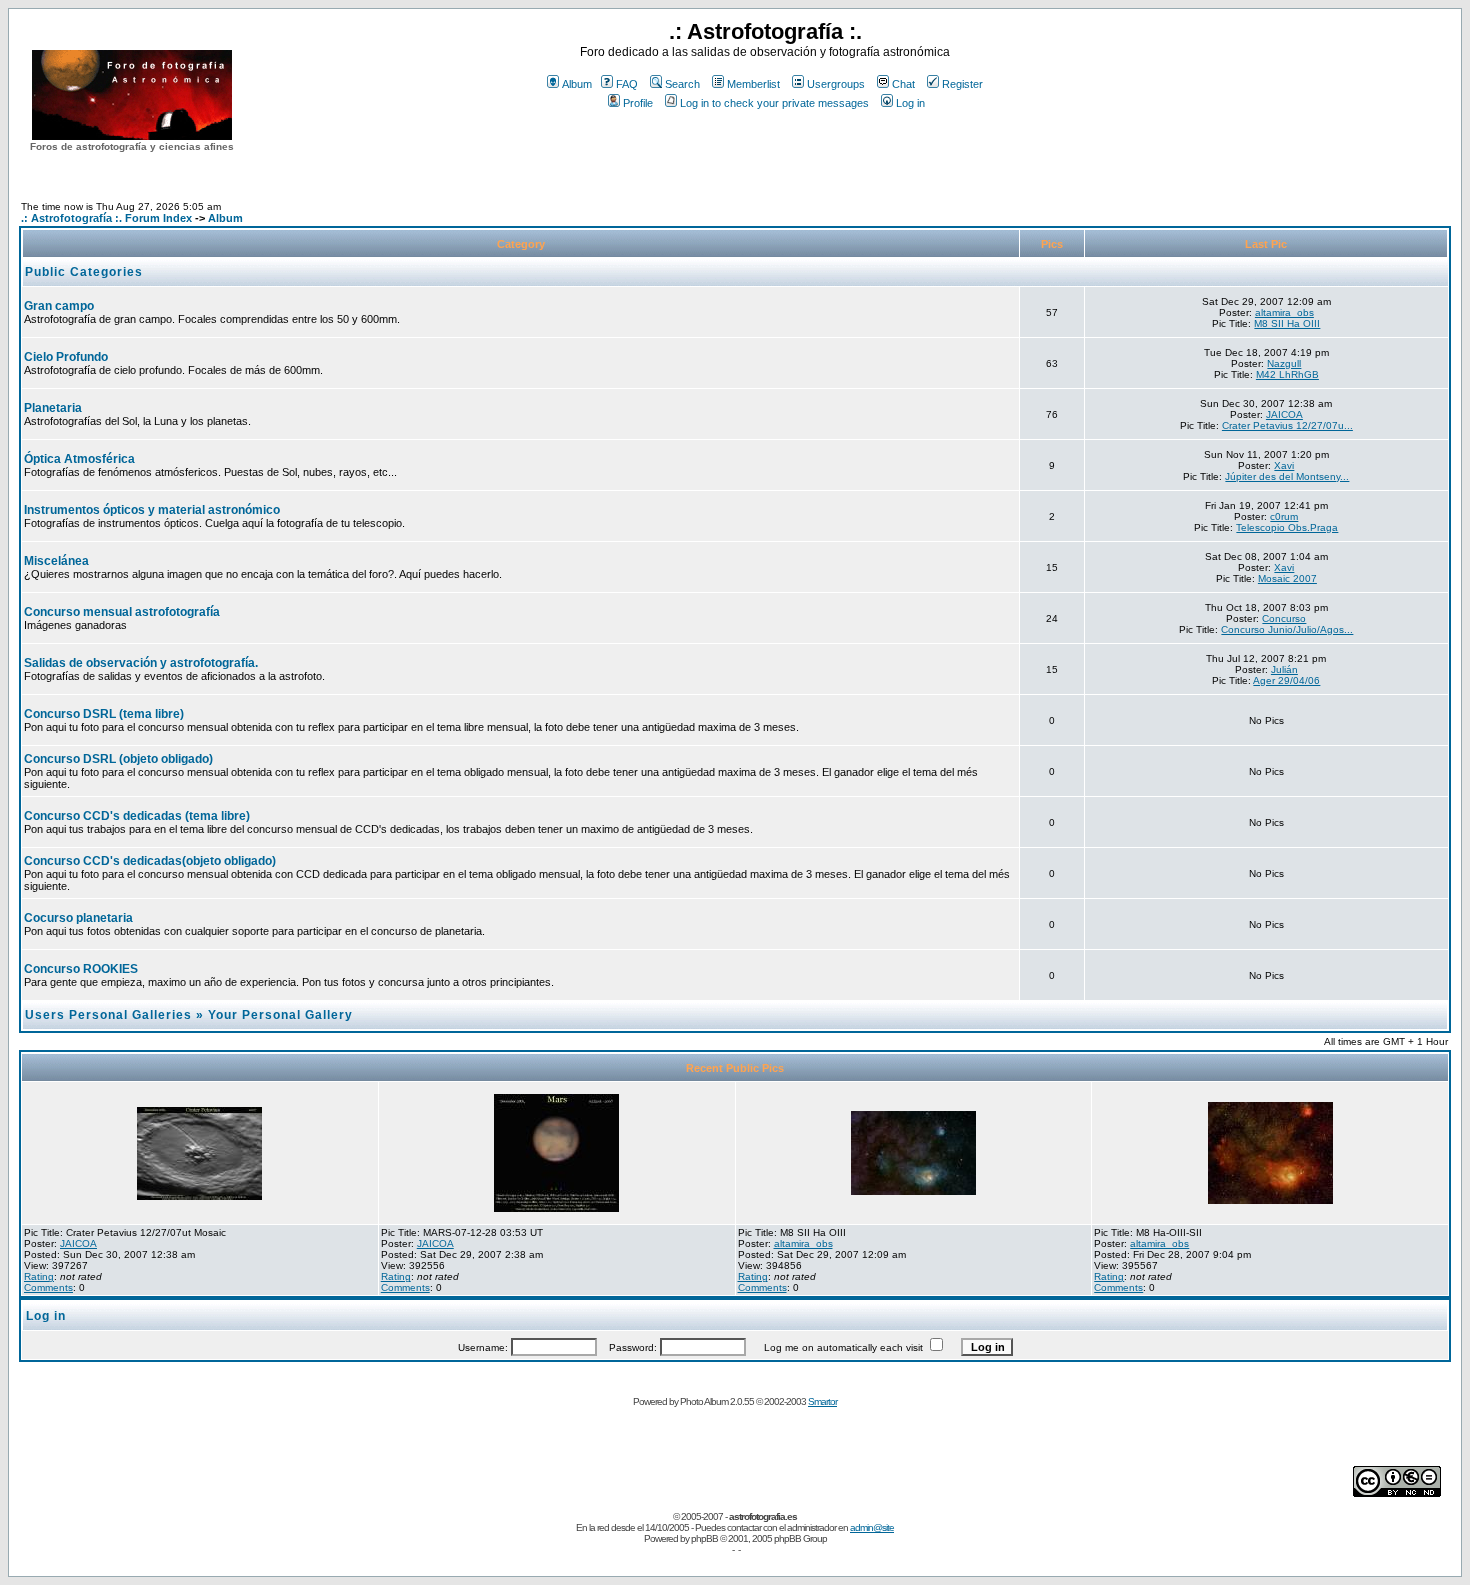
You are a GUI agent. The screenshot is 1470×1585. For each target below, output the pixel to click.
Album (577, 84)
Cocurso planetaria (78, 918)
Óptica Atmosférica (79, 459)
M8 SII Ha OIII (1287, 323)
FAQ (627, 84)
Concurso (1284, 618)
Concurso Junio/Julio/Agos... (1287, 629)
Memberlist (753, 84)
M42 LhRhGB (1287, 374)
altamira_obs (1284, 312)
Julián (1284, 669)
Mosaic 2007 (1287, 578)
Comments (48, 1287)
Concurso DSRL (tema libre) (104, 714)
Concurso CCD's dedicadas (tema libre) (137, 816)
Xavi (1284, 465)
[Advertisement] (765, 149)
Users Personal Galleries (108, 1015)
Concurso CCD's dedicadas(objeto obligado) (150, 861)
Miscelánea (56, 561)
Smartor (822, 1401)
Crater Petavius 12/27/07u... (1287, 425)
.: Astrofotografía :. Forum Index (106, 218)
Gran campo (59, 306)
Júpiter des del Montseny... (1287, 476)
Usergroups (836, 84)
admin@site (872, 1527)
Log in (910, 103)
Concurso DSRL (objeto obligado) (118, 759)
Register (962, 84)
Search (682, 84)
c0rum (1284, 516)
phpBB (704, 1538)
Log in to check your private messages (774, 103)
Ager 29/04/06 (1286, 680)
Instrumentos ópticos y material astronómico (152, 510)
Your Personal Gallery (280, 1015)
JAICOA (1284, 414)
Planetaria (53, 408)
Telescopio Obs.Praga (1287, 527)
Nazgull (1284, 363)
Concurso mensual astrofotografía (122, 612)
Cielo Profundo (66, 357)
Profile (638, 103)
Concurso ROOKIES (81, 969)
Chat (903, 84)
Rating (39, 1276)
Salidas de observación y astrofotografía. (141, 663)
